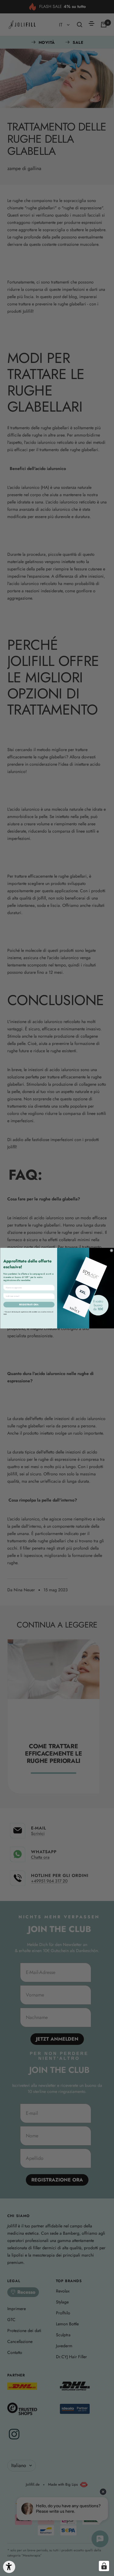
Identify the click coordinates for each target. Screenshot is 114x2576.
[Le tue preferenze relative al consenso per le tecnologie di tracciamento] (104, 2566)
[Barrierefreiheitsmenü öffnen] (9, 2567)
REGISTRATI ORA (29, 1305)
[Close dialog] (112, 1250)
